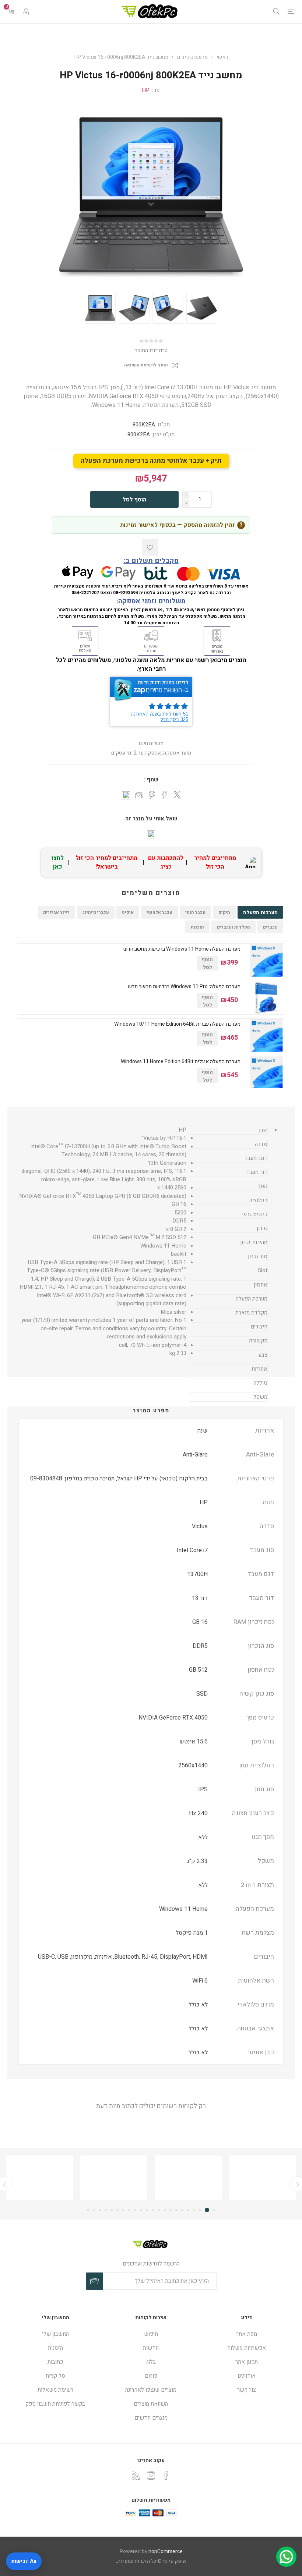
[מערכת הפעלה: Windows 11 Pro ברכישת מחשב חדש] (266, 998)
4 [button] (194, 2210)
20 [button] (100, 2210)
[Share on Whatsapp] (126, 795)
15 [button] (129, 2210)
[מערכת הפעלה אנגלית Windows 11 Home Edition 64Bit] (266, 1073)
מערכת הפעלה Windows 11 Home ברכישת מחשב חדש (182, 949)
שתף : (151, 780)
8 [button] (171, 2210)
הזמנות (55, 2348)
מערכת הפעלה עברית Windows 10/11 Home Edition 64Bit (177, 1024)
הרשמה (94, 2281)
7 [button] (176, 2210)
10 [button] (159, 2210)
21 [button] (94, 2210)
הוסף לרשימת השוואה (146, 365)
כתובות (55, 2362)
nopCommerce (166, 2552)
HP (146, 90)
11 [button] (153, 2210)
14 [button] (135, 2210)
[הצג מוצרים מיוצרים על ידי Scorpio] (114, 2178)
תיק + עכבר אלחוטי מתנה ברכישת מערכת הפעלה (151, 461)
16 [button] (123, 2210)
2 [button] (208, 2210)
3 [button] (201, 2210)
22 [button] (88, 2210)
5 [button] (188, 2210)
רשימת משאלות (55, 2390)
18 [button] (112, 2210)
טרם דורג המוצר (151, 350)
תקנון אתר (247, 2362)
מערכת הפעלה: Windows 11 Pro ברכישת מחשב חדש (184, 987)
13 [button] (141, 2210)
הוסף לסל (134, 500)
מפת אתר (247, 2334)
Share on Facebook (165, 795)
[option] (100, 308)
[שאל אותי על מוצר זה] (151, 834)
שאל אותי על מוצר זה (151, 819)
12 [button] (147, 2210)
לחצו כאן (58, 862)
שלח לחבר (139, 796)
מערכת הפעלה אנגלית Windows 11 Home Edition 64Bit (181, 1062)
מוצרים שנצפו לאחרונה (151, 2390)
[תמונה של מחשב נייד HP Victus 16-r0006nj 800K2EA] (100, 308)
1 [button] (214, 2210)
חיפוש (151, 2334)
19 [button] (106, 2210)
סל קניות (55, 2376)
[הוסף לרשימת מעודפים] (150, 547)
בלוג (151, 2362)
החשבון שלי (55, 2334)
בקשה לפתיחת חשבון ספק (55, 2404)
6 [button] (182, 2210)
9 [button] (165, 2210)
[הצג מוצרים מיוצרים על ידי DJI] (39, 2178)
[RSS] (136, 2476)
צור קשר (247, 2390)
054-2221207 (85, 593)
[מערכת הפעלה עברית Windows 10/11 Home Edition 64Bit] (266, 1035)
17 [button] (117, 2210)
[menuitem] (247, 2334)
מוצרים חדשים (151, 2418)
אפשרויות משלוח (247, 2348)
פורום (151, 2376)
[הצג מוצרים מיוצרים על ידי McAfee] (188, 2178)
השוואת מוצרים (151, 2404)
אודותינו (247, 2376)
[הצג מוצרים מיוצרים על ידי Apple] (263, 2178)
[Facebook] (166, 2476)
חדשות (151, 2348)
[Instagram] (151, 2476)
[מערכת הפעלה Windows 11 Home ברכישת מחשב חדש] (266, 960)
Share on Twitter (177, 795)
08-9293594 (126, 593)
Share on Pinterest (152, 795)
